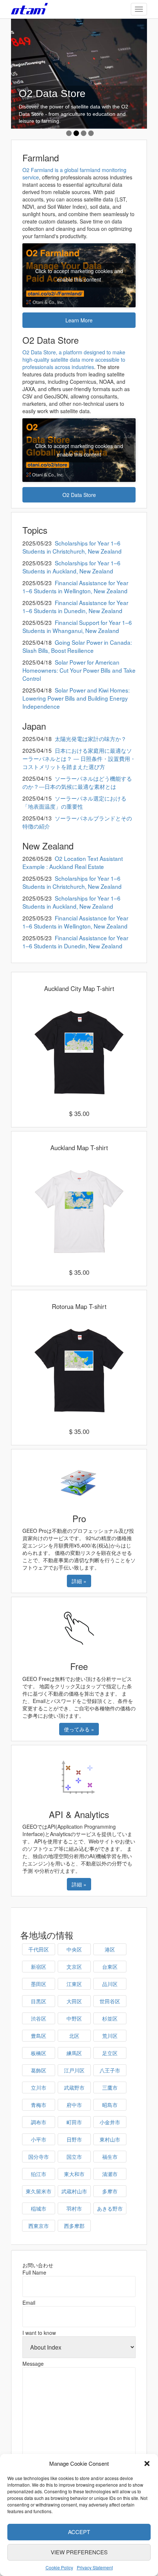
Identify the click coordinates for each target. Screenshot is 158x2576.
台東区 (110, 1967)
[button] (147, 2464)
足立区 (110, 2053)
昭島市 (110, 2105)
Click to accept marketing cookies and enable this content (79, 275)
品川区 (110, 1984)
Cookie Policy (59, 2567)
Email (29, 2303)
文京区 (74, 1967)
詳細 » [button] (79, 1581)
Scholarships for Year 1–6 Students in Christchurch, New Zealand (72, 547)
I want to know (39, 2333)
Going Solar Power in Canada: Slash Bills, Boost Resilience (77, 646)
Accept (79, 2532)
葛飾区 (39, 2070)
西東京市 (39, 2226)
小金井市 (110, 2122)
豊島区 (39, 2036)
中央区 (74, 1949)
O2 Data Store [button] (79, 495)
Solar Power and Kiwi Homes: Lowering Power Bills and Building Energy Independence (76, 698)
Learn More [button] (79, 320)
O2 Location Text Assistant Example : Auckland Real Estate (73, 862)
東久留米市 (39, 2191)
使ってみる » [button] (79, 1729)
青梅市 (39, 2105)
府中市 (74, 2105)
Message (33, 2364)
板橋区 (39, 2053)
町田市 (74, 2122)
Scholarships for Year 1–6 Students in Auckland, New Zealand (71, 567)
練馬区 (74, 2053)
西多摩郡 (74, 2226)
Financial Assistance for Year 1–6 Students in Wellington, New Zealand (75, 587)
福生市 (110, 2157)
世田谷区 (110, 2001)
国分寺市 (39, 2157)
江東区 (74, 1984)
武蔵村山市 (74, 2191)
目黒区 (39, 2001)
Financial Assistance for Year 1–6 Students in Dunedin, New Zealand (75, 607)
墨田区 (39, 1984)
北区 (74, 2036)
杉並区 (110, 2018)
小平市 (39, 2139)
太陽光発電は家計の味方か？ (91, 738)
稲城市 (39, 2208)
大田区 (74, 2001)
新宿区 (39, 1967)
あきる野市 (110, 2208)
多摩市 (110, 2191)
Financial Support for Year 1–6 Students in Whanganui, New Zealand (77, 626)
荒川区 (110, 2036)
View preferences (79, 2552)
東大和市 (74, 2174)
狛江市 (39, 2174)
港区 (110, 1949)
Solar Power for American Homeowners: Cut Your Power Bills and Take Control (79, 670)
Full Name (34, 2272)
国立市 (74, 2157)
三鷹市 (110, 2087)
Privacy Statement (95, 2567)
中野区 (74, 2018)
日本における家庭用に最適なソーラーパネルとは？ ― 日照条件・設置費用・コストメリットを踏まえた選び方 (79, 758)
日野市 (74, 2139)
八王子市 (110, 2070)
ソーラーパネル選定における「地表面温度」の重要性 (74, 802)
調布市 (39, 2122)
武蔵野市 (74, 2087)
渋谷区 (39, 2018)
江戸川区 (74, 2070)
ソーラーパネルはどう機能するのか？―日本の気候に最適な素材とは (77, 782)
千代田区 (39, 1949)
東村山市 (110, 2139)
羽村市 (74, 2208)
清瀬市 (110, 2174)
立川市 (39, 2087)
